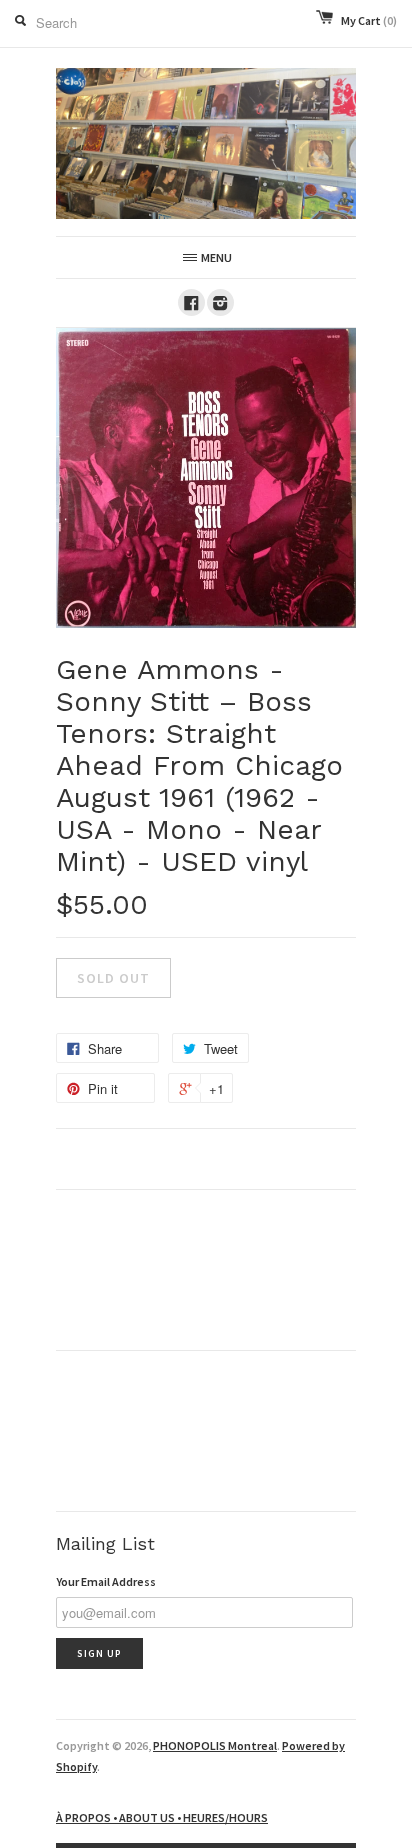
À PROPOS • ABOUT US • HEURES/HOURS (162, 1817)
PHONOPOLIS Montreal (215, 1745)
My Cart (369, 20)
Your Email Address (106, 1581)
